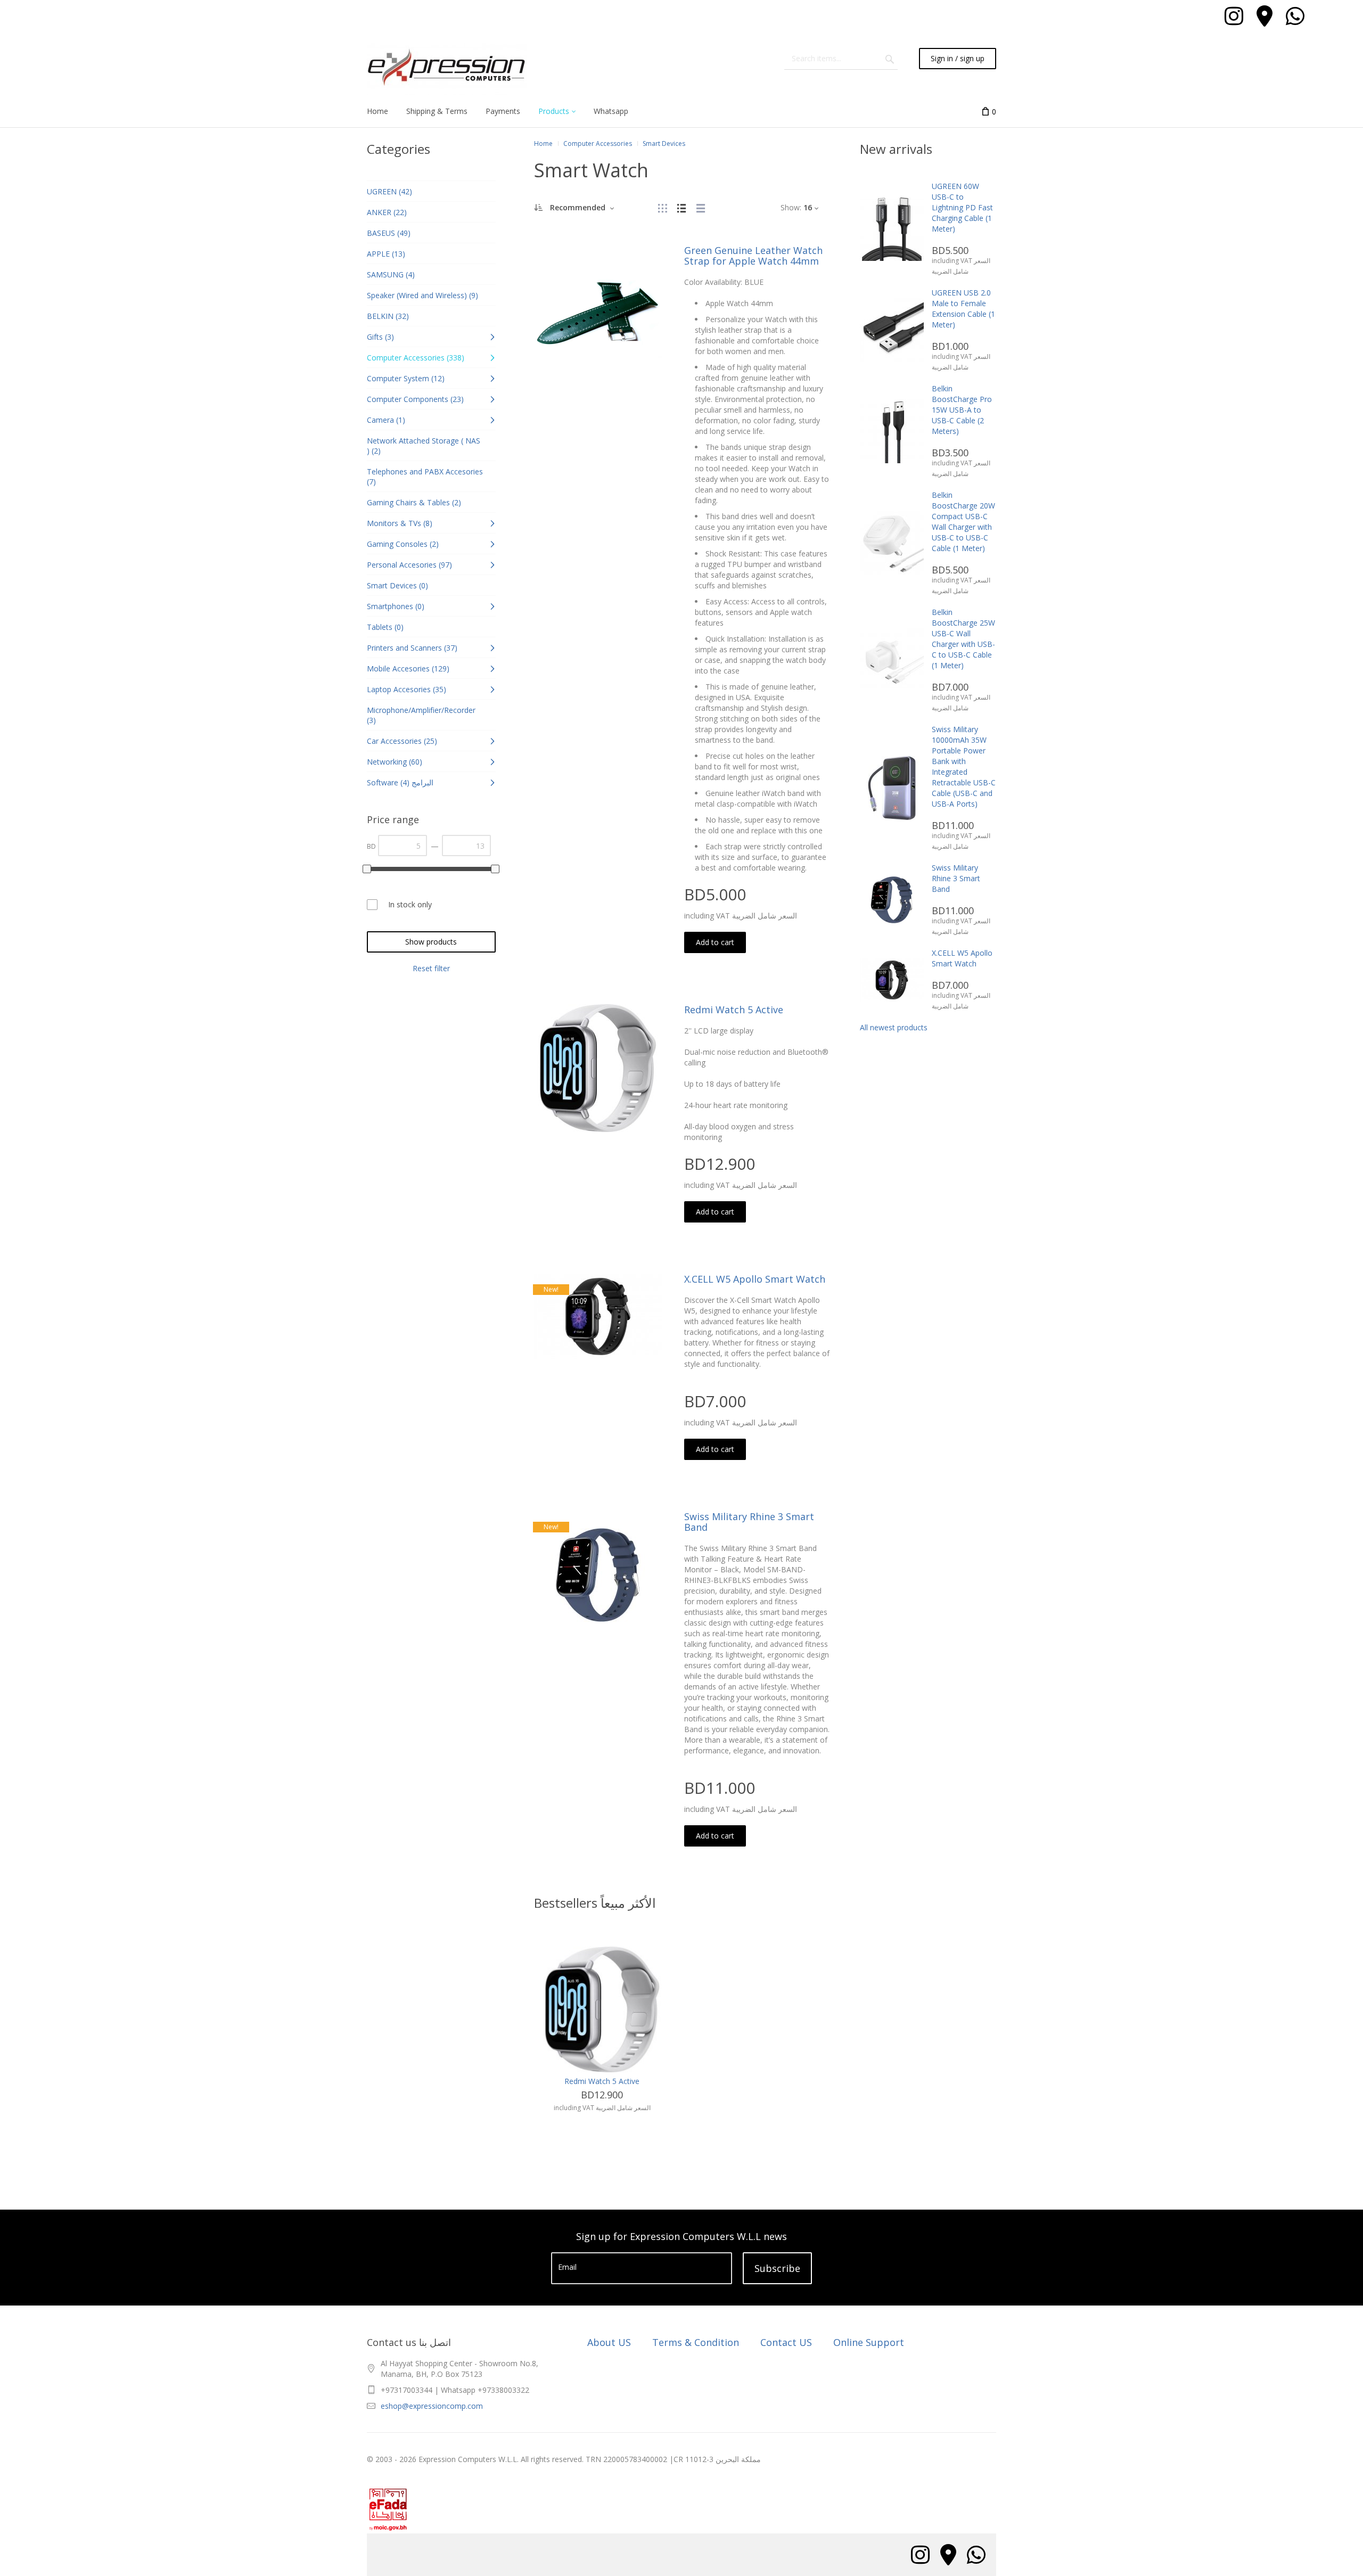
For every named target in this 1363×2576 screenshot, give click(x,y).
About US (609, 2342)
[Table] (701, 207)
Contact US (786, 2342)
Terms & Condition (696, 2342)
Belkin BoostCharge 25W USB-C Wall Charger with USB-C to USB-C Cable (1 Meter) (963, 639)
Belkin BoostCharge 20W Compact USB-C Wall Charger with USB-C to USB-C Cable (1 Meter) (963, 522)
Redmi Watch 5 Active (734, 1010)
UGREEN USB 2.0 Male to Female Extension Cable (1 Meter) (963, 309)
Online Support (869, 2342)
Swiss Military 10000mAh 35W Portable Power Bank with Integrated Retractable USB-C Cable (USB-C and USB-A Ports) (964, 766)
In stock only (410, 904)
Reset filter (431, 968)
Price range (393, 819)
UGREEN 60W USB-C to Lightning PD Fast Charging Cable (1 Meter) (962, 207)
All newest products (894, 1027)
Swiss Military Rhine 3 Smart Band (749, 1522)
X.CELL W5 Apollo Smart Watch (755, 1279)
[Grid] (662, 207)
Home (543, 143)
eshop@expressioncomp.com (432, 2406)
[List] (681, 207)
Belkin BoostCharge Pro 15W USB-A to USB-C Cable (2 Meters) (962, 410)
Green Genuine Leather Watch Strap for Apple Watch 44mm (753, 256)
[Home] (447, 69)
